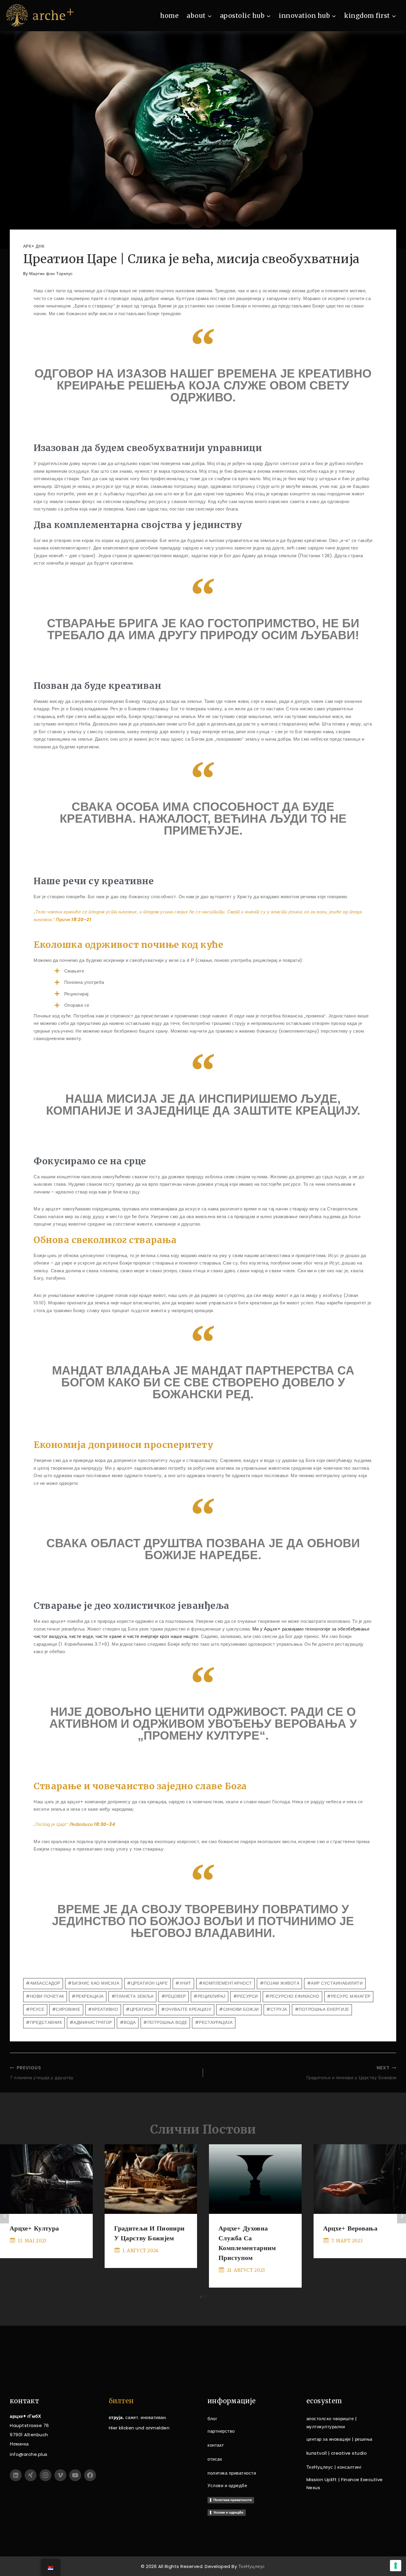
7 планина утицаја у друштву (42, 2073)
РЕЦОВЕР (174, 1996)
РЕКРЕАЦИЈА (88, 1996)
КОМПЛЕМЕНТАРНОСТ (225, 1983)
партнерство (221, 2431)
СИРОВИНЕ (66, 2009)
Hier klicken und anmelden (139, 2428)
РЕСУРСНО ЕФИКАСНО (292, 1996)
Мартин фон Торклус (51, 274)
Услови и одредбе (227, 2485)
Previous (4, 2216)
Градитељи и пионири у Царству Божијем (351, 2073)
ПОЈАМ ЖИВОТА (280, 1983)
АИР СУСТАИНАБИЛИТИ (335, 1983)
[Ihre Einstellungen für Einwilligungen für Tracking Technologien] (396, 2566)
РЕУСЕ (35, 2009)
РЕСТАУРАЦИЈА (214, 2022)
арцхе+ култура (34, 2228)
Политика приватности (233, 2500)
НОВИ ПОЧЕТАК (45, 1996)
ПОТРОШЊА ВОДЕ (165, 2022)
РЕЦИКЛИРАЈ (210, 1996)
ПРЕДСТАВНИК (44, 2022)
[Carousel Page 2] (205, 2297)
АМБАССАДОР (43, 1983)
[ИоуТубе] (75, 2475)
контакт (216, 2445)
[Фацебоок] (90, 2475)
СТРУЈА (277, 2009)
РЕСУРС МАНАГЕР (349, 1996)
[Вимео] (60, 2475)
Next (402, 2216)
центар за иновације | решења (339, 2439)
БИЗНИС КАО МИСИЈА (93, 1983)
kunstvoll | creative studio (337, 2453)
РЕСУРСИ (246, 1996)
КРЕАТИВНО (103, 2009)
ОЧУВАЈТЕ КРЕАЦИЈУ (186, 2009)
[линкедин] (16, 2475)
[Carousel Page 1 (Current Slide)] (201, 2297)
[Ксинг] (31, 2475)
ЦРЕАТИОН (140, 2009)
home (169, 16)
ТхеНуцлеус (252, 2566)
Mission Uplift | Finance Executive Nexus (345, 2484)
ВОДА (128, 2022)
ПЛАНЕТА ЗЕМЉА (133, 1996)
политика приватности (232, 2473)
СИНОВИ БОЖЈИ (239, 2009)
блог (212, 2419)
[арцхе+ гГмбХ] (40, 16)
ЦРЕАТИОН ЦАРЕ (147, 1983)
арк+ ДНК (34, 246)
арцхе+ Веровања (350, 2228)
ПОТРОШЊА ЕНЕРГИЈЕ (322, 2009)
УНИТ (183, 1983)
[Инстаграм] (45, 2475)
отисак (215, 2459)
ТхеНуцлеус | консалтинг (334, 2467)
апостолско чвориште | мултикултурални (332, 2423)
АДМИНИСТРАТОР (91, 2022)
